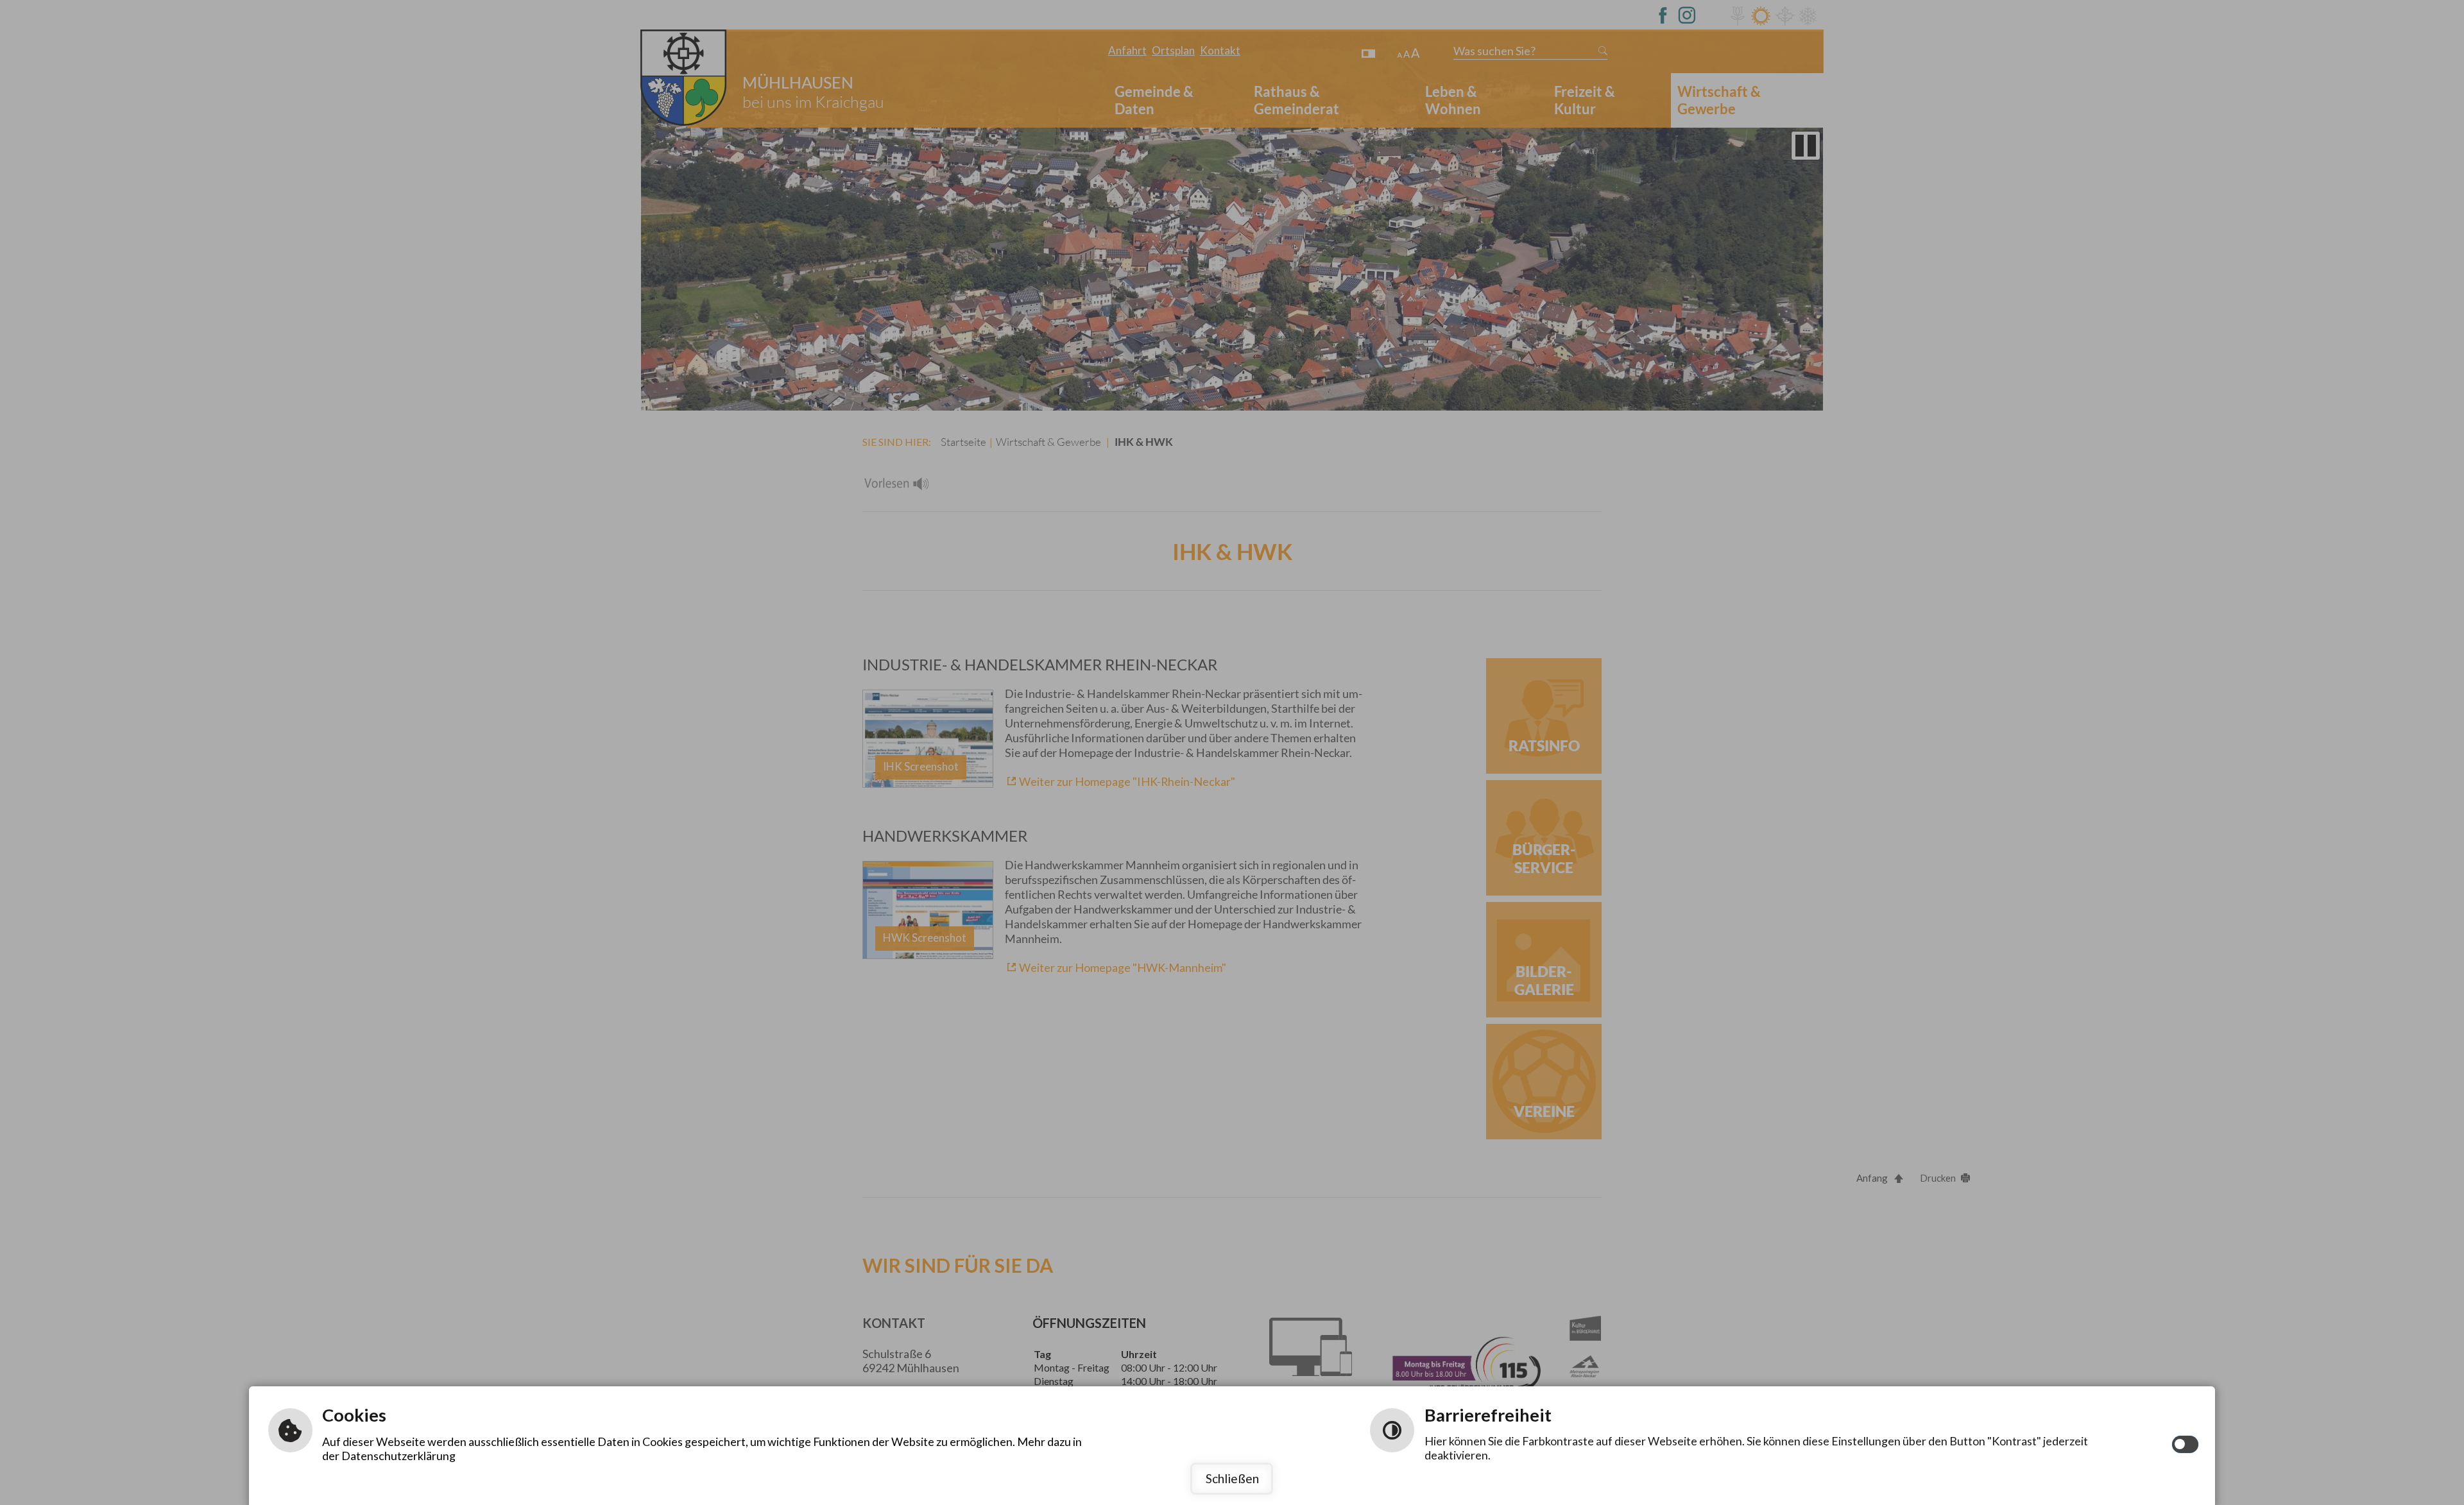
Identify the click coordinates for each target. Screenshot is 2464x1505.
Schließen (1232, 1478)
